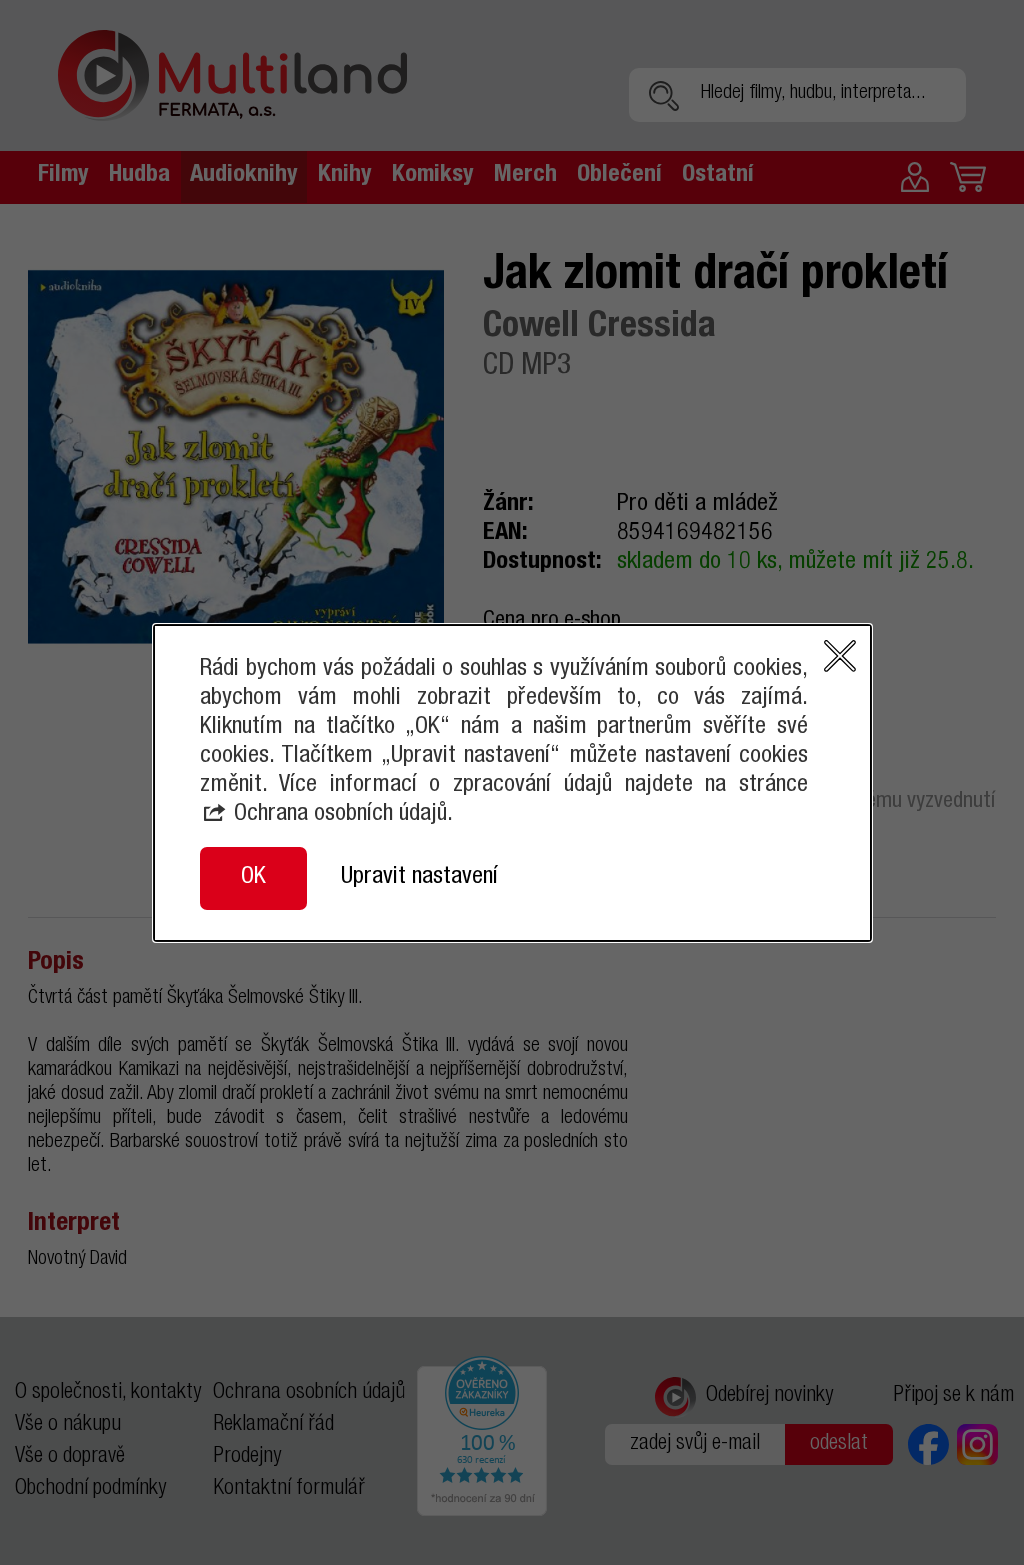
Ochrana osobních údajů (340, 815)
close (840, 656)
